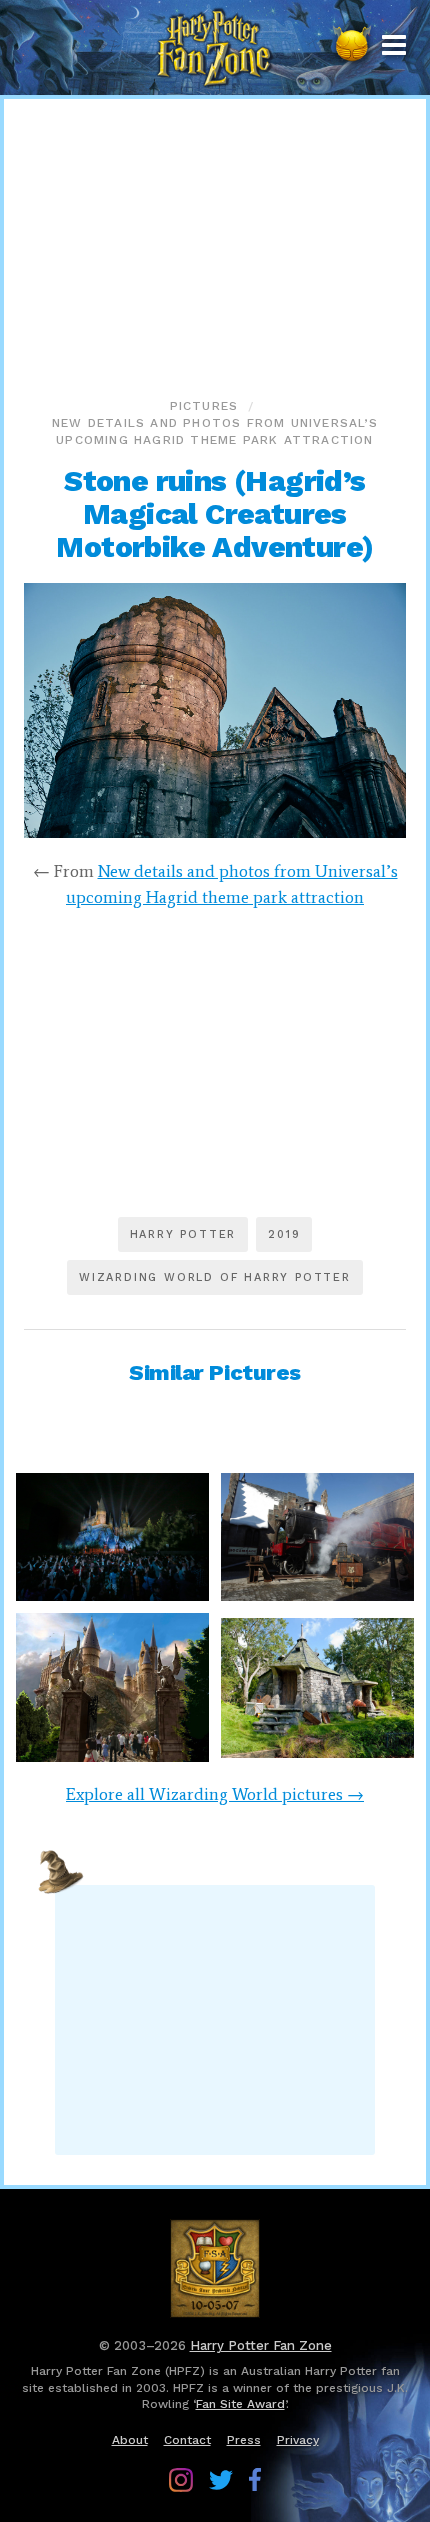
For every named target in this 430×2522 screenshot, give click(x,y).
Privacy (298, 2440)
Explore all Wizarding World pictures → (215, 1794)
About (130, 2440)
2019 (284, 1234)
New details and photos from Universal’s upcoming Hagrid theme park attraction (215, 431)
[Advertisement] (215, 244)
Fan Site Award (240, 2404)
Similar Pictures (215, 1372)
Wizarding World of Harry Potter (215, 1277)
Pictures (204, 406)
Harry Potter (183, 1234)
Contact (187, 2440)
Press (244, 2440)
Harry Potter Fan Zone (261, 2345)
